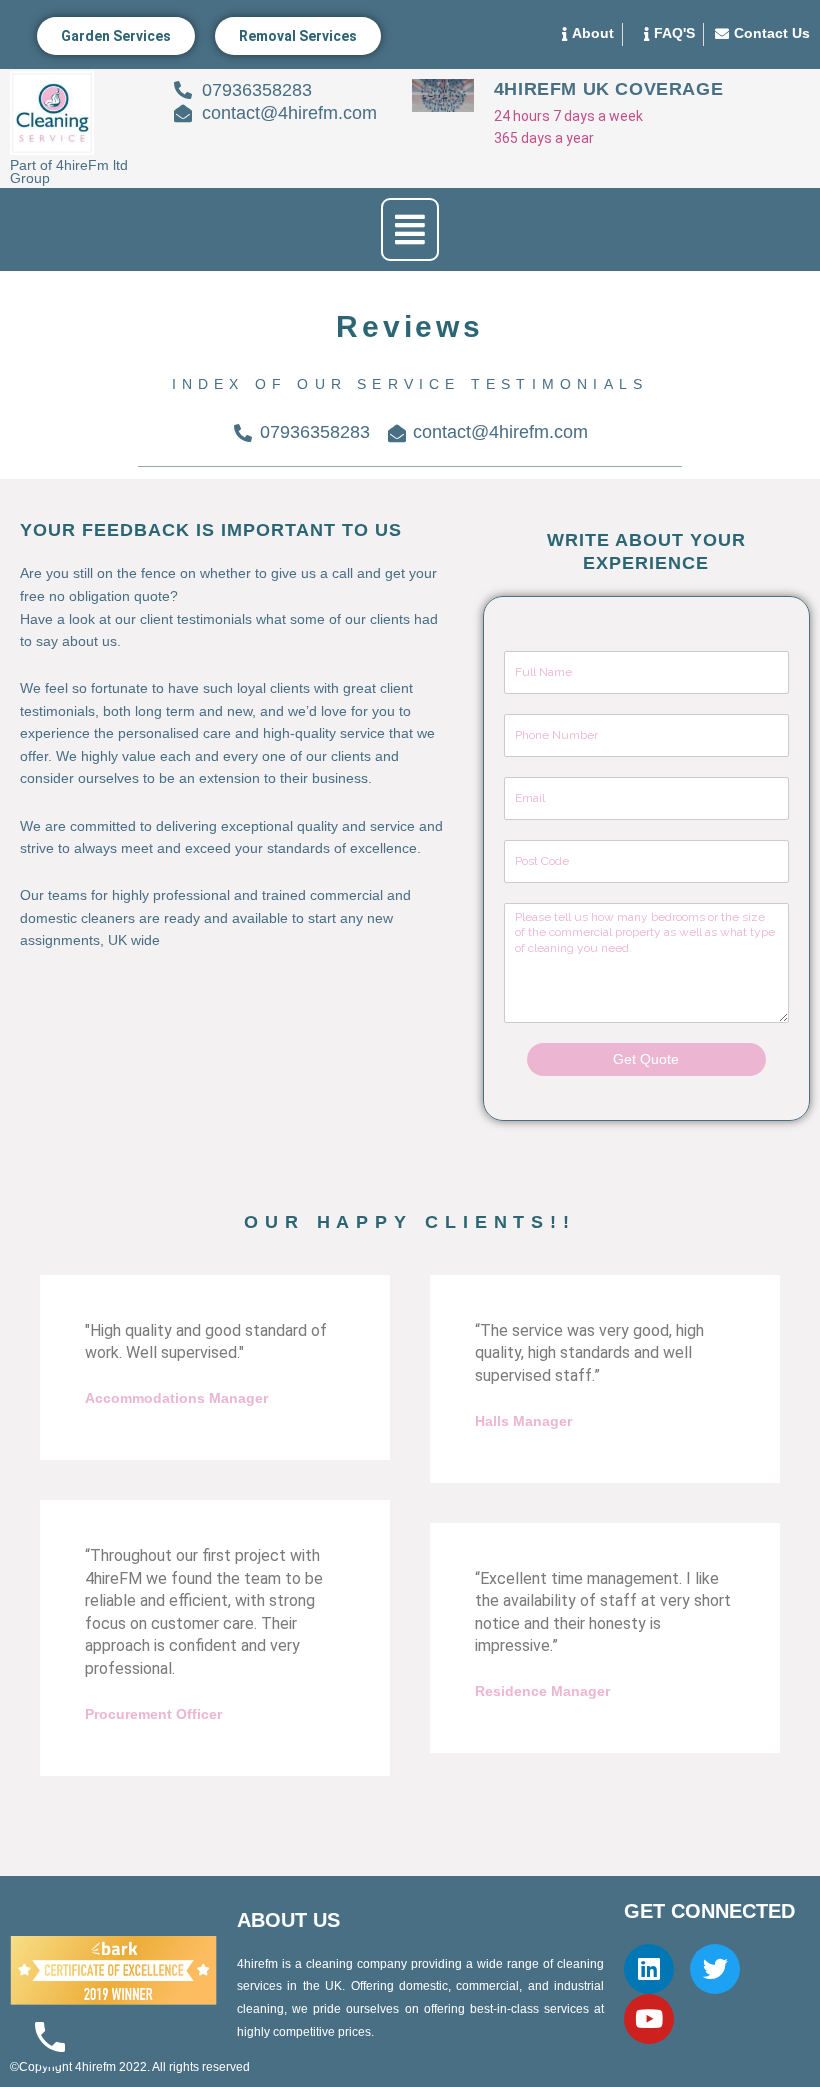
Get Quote (646, 1059)
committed (103, 826)
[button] (410, 229)
